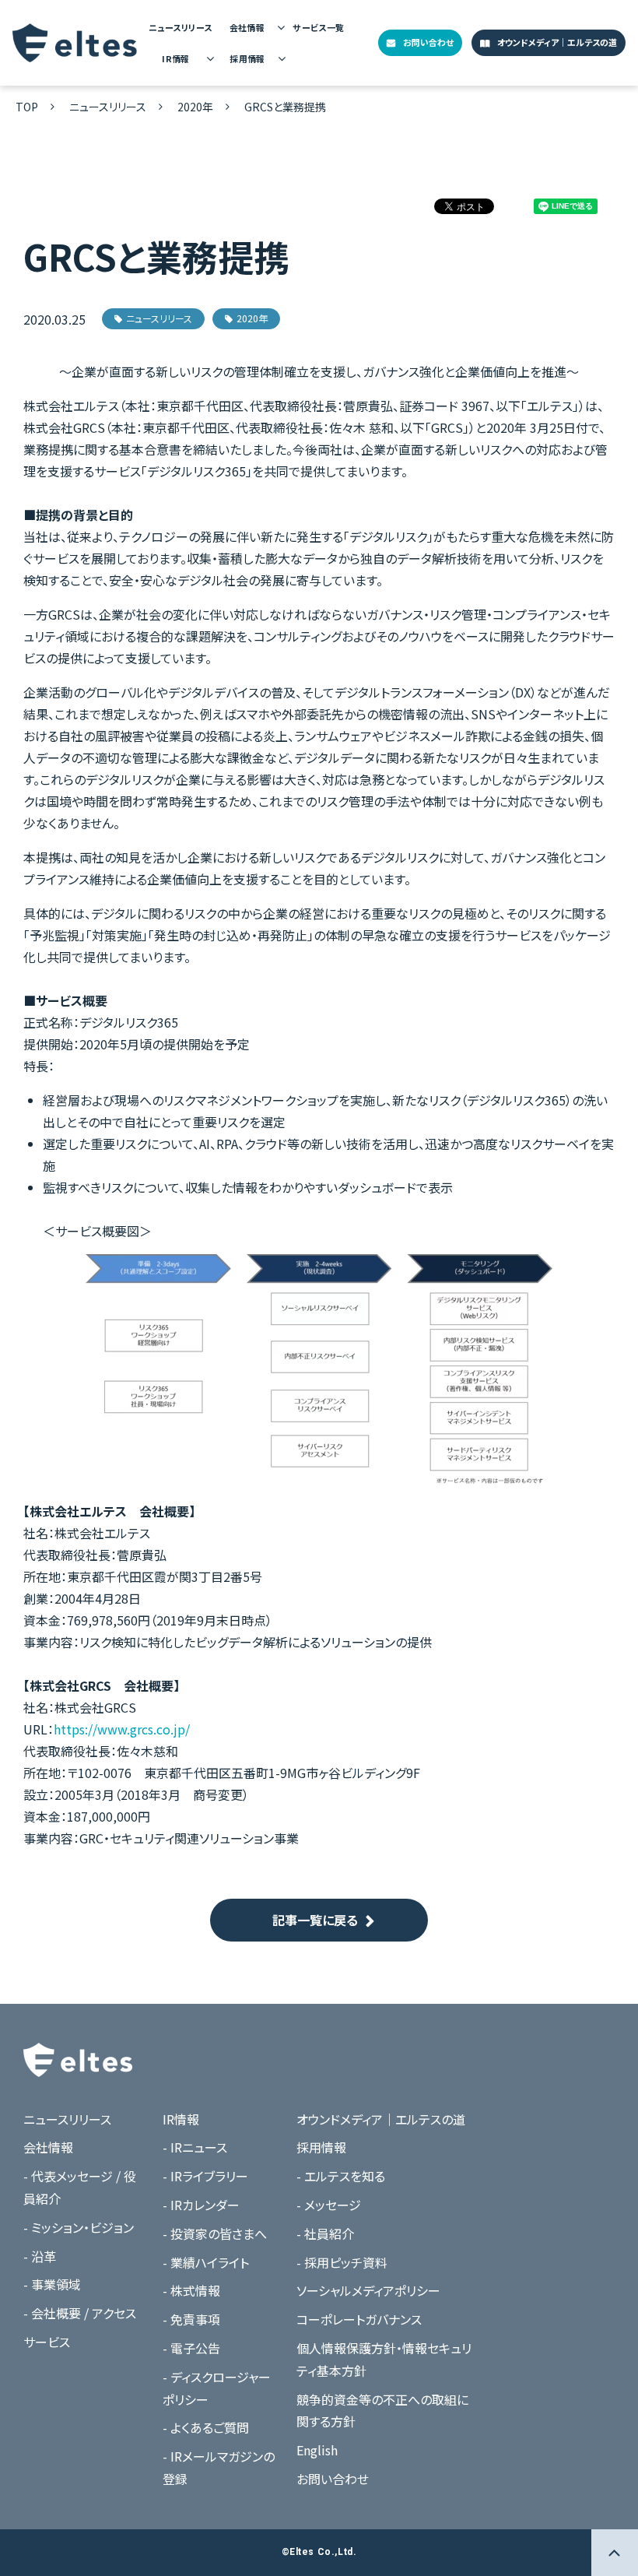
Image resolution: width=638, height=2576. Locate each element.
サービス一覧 (319, 27)
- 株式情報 (191, 2290)
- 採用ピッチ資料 (342, 2262)
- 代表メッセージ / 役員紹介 (80, 2187)
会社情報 (247, 27)
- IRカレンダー (201, 2205)
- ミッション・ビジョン (79, 2227)
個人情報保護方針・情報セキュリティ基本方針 (384, 2359)
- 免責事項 (191, 2319)
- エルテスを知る (341, 2176)
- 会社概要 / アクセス (80, 2313)
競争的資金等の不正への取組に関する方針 (382, 2411)
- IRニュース (195, 2147)
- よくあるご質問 (206, 2427)
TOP (27, 107)
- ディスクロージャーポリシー (217, 2388)
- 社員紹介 (325, 2233)
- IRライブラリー (205, 2176)
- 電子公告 (191, 2348)
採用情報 (247, 58)
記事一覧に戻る (315, 1920)
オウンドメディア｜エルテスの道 (557, 42)
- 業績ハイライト (206, 2262)
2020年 (195, 107)
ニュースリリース (180, 27)
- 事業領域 (52, 2284)
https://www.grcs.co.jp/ (122, 1729)
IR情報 (176, 58)
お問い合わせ (428, 42)
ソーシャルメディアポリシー (368, 2290)
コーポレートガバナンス (359, 2319)
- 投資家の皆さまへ (215, 2233)
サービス (47, 2342)
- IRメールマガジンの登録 (219, 2467)
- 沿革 (40, 2256)
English (317, 2450)
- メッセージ (329, 2205)
